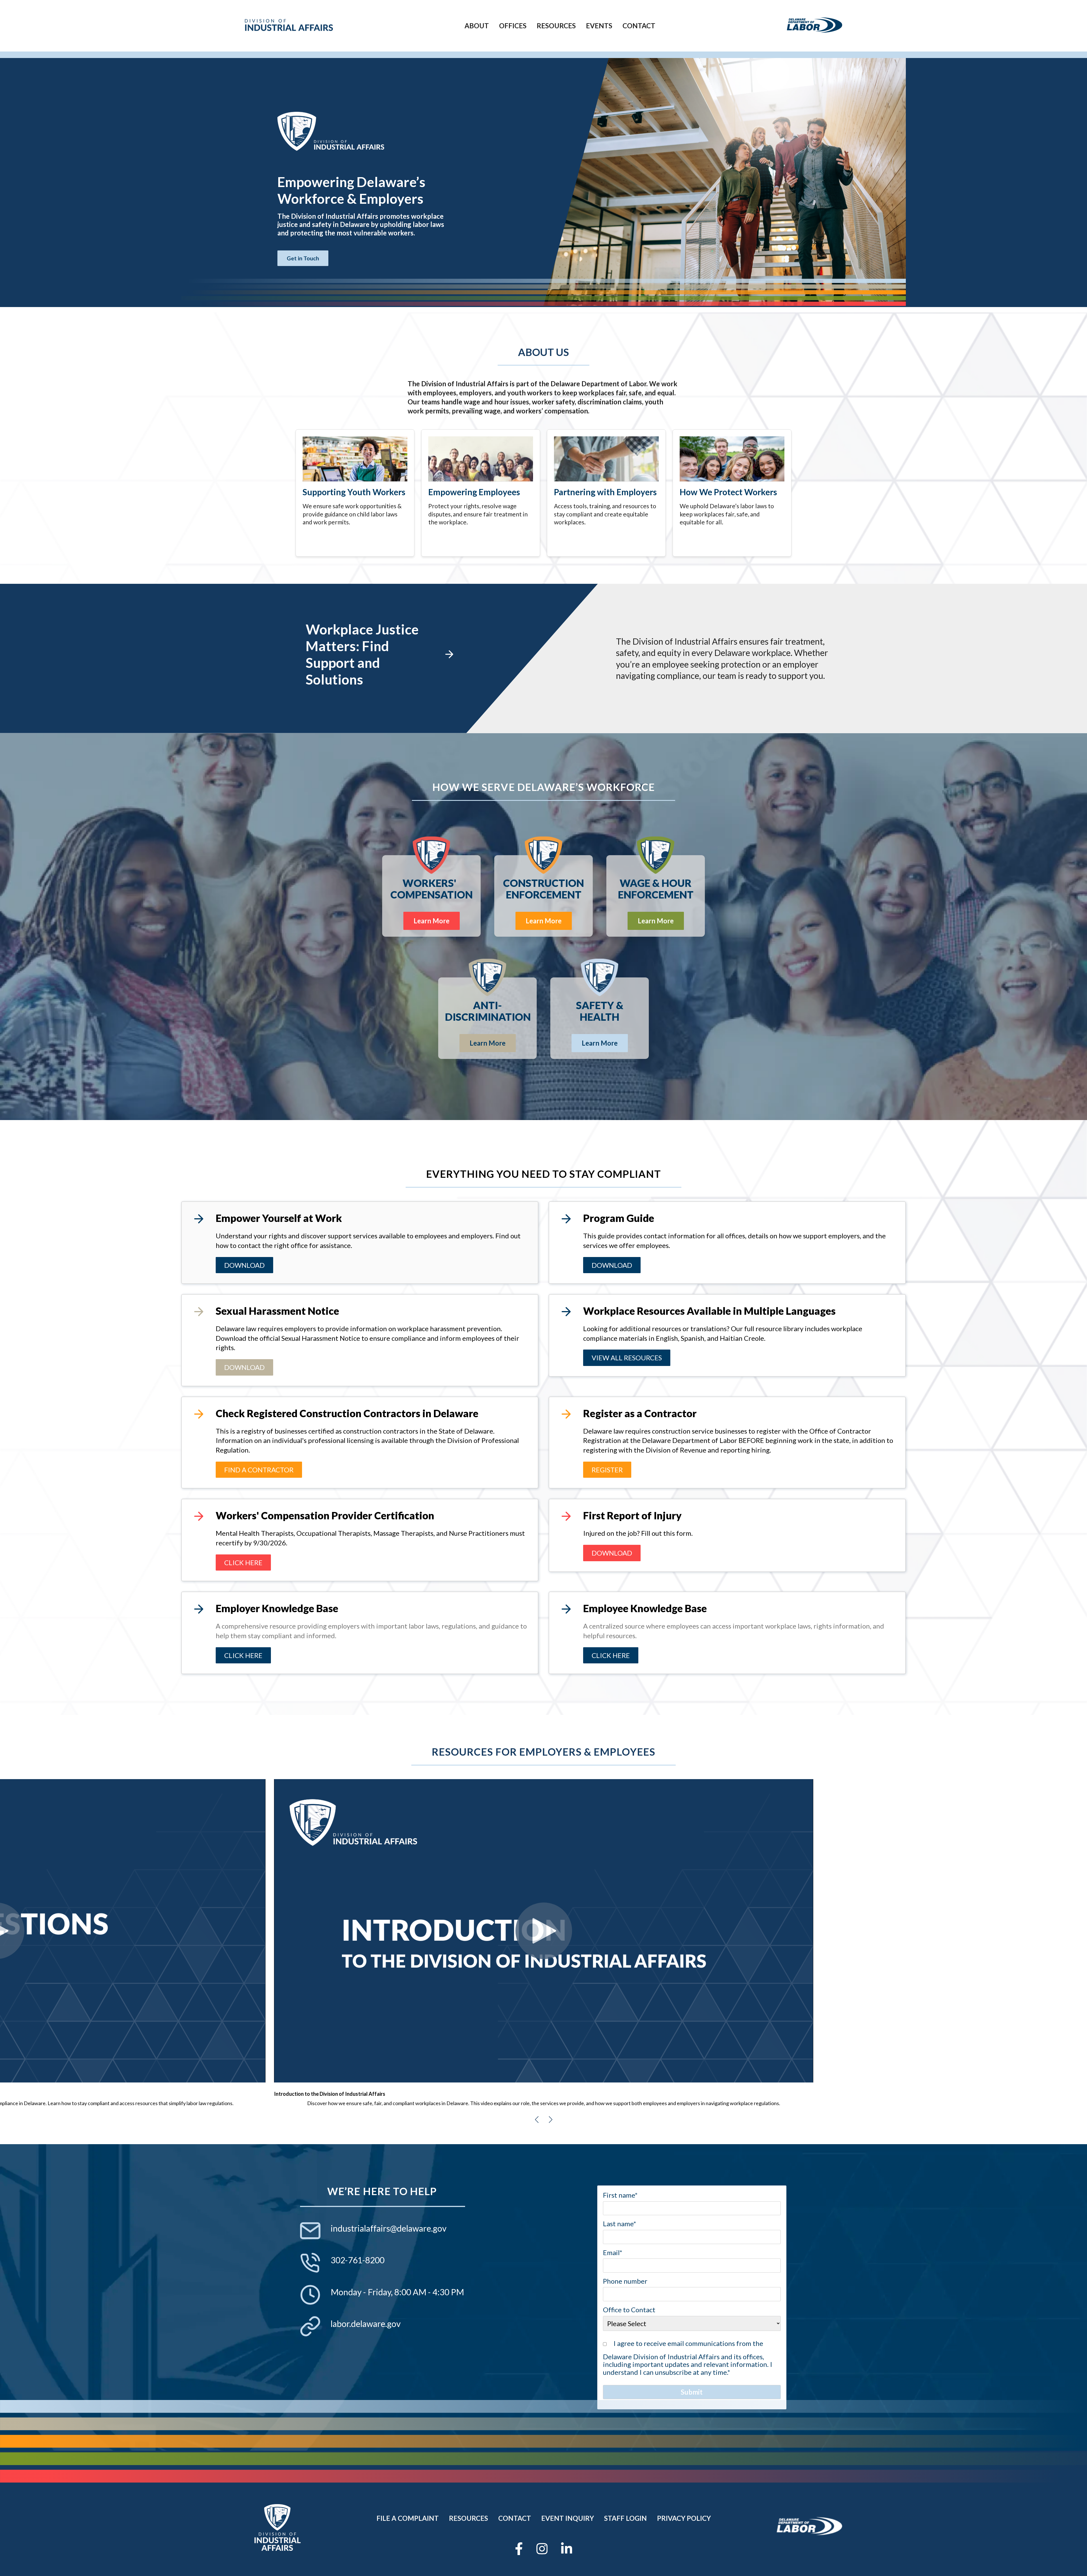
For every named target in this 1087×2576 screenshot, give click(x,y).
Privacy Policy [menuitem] (684, 2518)
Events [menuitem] (599, 26)
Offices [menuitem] (513, 26)
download (612, 1265)
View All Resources (627, 1358)
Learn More (432, 921)
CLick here (243, 1562)
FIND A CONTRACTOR (259, 1470)
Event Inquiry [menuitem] (568, 2518)
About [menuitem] (477, 26)
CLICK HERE (243, 1655)
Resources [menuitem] (556, 26)
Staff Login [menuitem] (625, 2518)
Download (244, 1265)
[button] (537, 2120)
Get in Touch (303, 258)
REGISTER (607, 1470)
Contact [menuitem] (639, 26)
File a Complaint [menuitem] (408, 2518)
